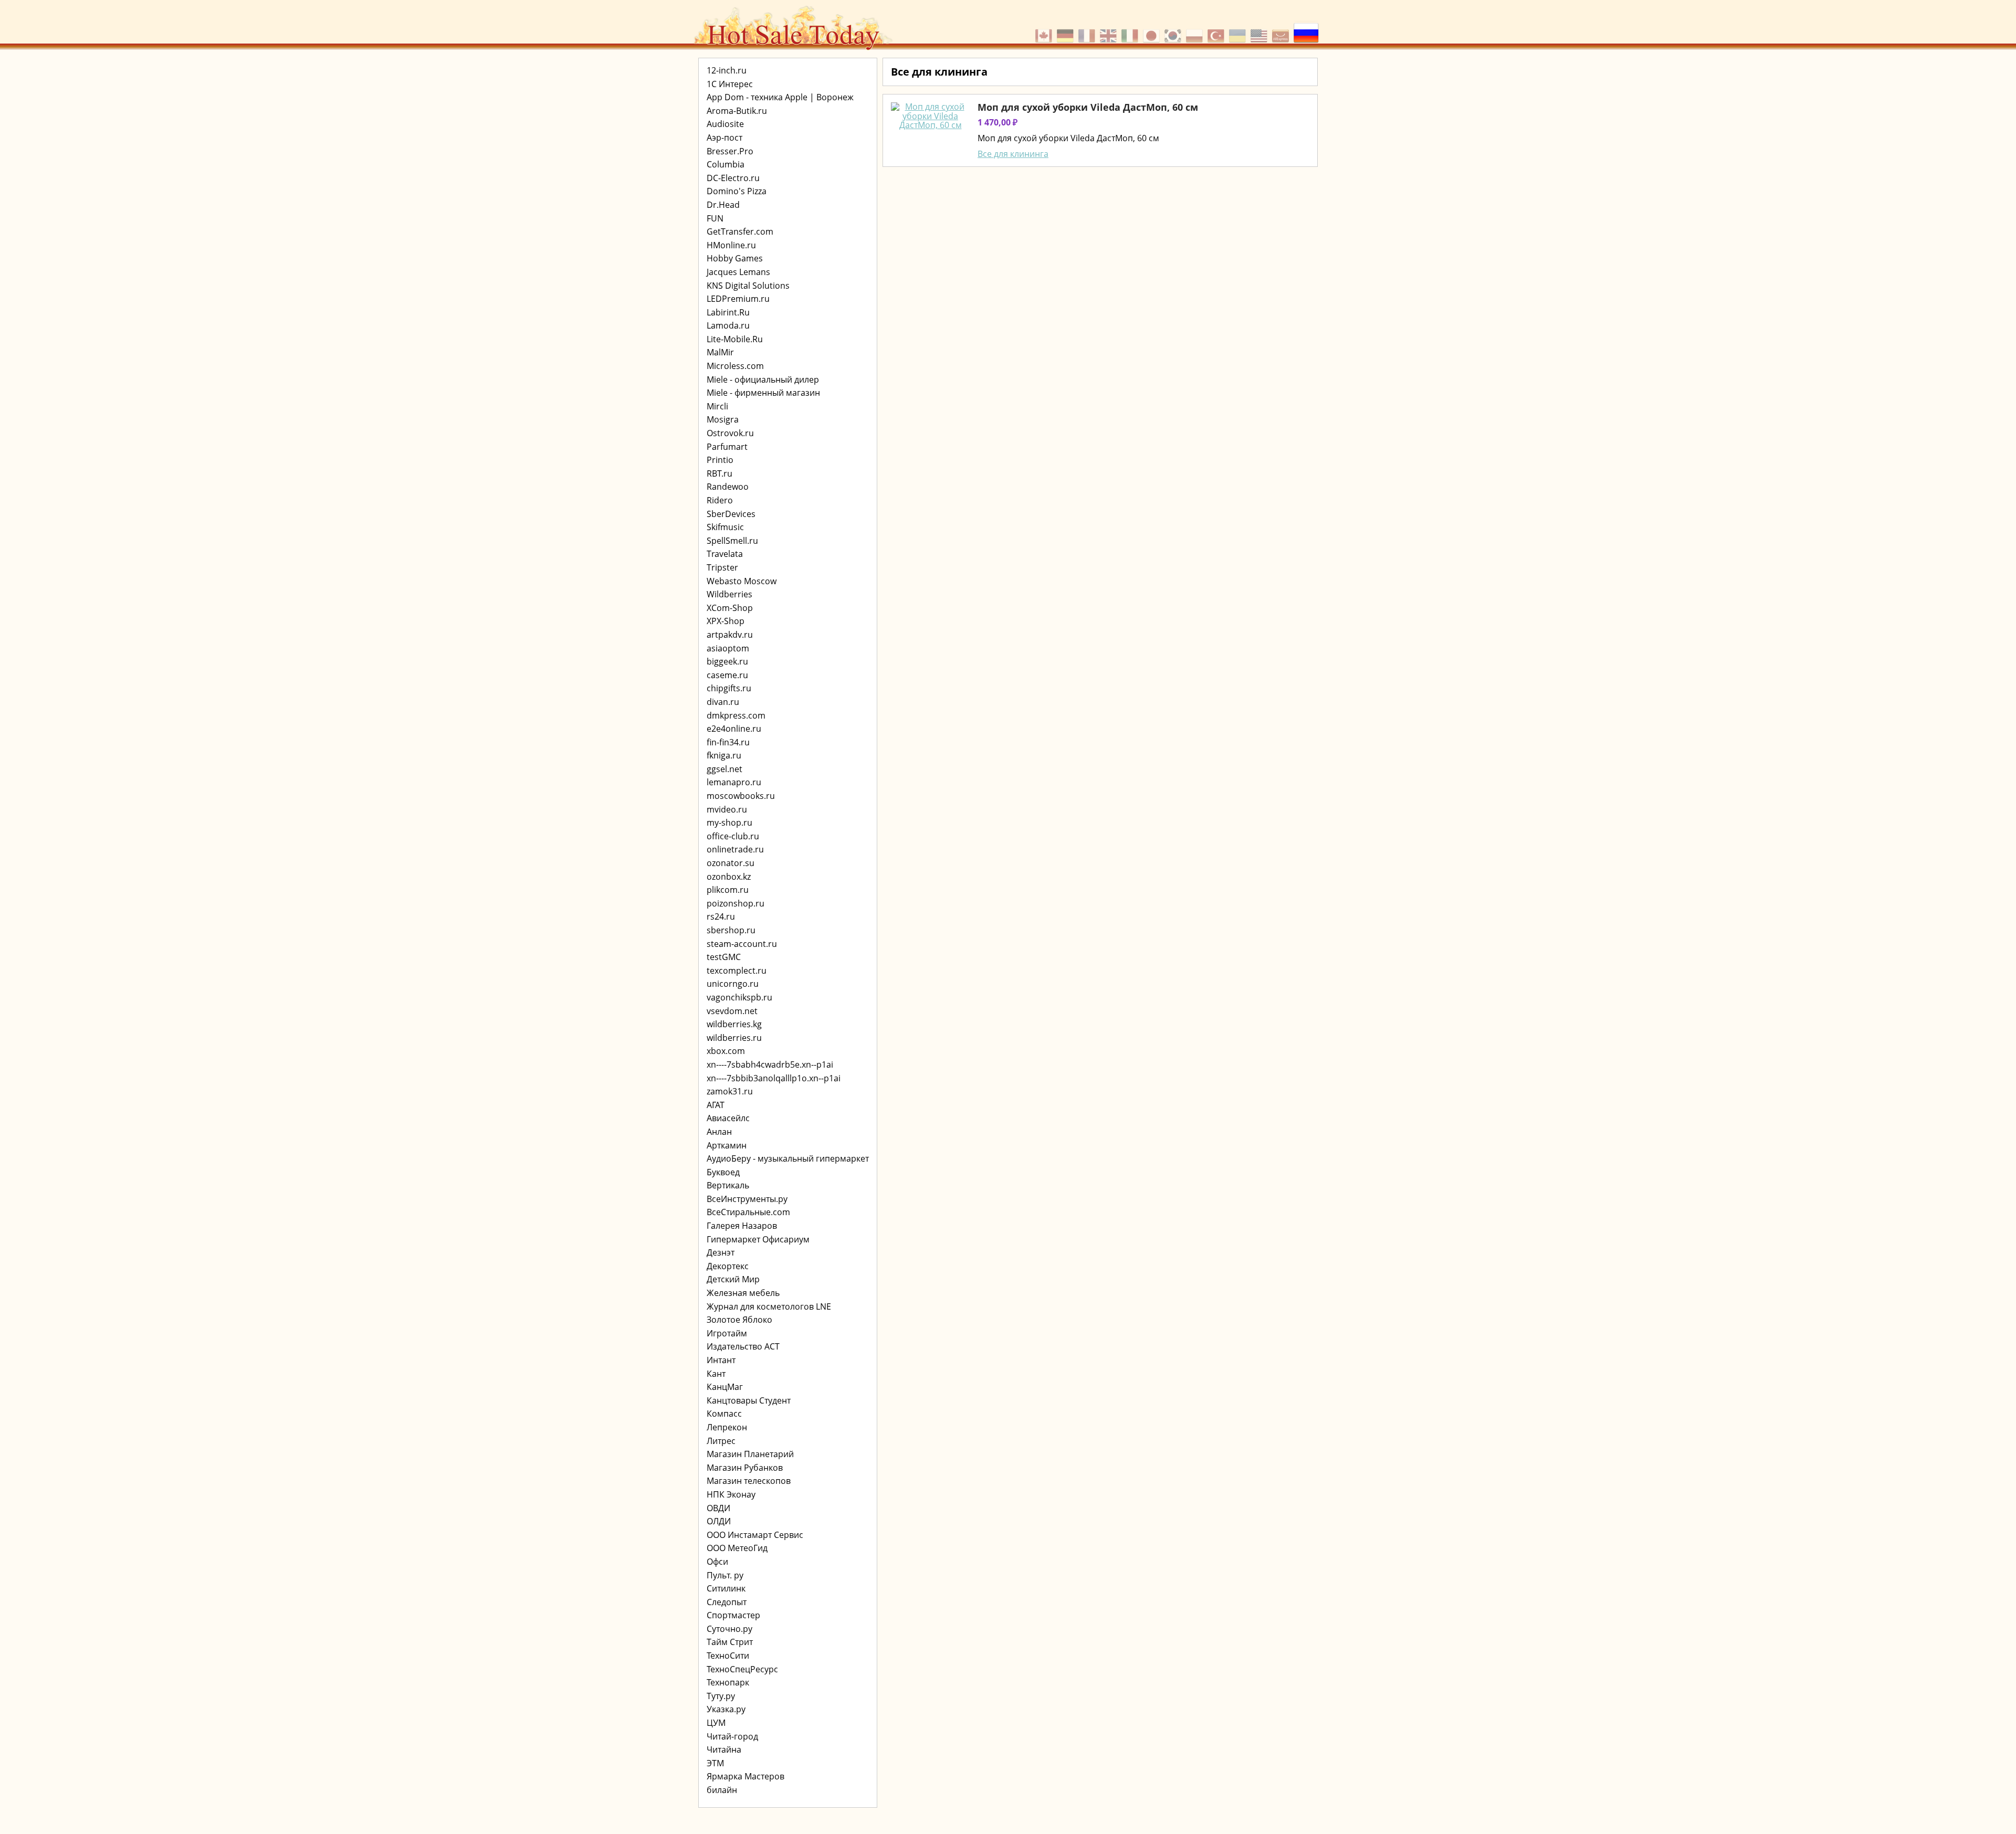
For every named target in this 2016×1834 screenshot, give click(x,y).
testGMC (724, 957)
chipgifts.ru (729, 688)
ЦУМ (716, 1723)
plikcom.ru (728, 890)
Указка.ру (726, 1709)
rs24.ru (721, 916)
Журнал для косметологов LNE (769, 1306)
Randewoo (728, 487)
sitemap (893, 179)
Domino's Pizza (737, 191)
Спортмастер (733, 1615)
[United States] (1260, 30)
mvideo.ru (727, 809)
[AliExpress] (1282, 30)
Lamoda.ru (728, 325)
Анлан (719, 1132)
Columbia (726, 164)
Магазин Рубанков (745, 1468)
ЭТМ (715, 1763)
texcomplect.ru (737, 971)
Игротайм (727, 1333)
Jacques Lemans (738, 272)
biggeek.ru (727, 661)
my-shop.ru (729, 823)
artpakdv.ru (730, 635)
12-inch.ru (727, 70)
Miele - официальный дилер (763, 380)
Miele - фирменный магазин (763, 393)
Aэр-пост (724, 138)
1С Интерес (730, 84)
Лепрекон (727, 1427)
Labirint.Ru (728, 312)
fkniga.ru (724, 755)
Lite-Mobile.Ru (735, 339)
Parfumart (727, 447)
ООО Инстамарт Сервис (755, 1535)
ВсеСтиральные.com (748, 1212)
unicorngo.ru (733, 984)
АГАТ (716, 1105)
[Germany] (1067, 30)
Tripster (722, 567)
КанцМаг (725, 1387)
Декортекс (728, 1266)
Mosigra (723, 419)
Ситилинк (726, 1588)
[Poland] (1196, 30)
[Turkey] (1217, 30)
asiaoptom (728, 648)
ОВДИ (718, 1508)
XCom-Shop (730, 608)
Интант (721, 1360)
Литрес (721, 1441)
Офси (717, 1562)
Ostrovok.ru (730, 433)
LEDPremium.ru (738, 299)
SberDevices (731, 514)
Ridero (720, 500)
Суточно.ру (729, 1629)
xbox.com (726, 1051)
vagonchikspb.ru (739, 997)
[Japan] (1153, 30)
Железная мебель (743, 1293)
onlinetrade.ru (735, 849)
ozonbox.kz (729, 877)
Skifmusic (725, 527)
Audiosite (725, 124)
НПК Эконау (731, 1494)
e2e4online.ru (734, 729)
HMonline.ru (731, 245)
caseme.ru (727, 675)
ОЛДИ (719, 1521)
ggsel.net (724, 769)
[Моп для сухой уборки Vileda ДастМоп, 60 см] (930, 116)
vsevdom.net (732, 1011)
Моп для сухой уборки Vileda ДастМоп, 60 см (1088, 107)
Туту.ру (721, 1696)
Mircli (717, 406)
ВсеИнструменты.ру (747, 1199)
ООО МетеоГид (737, 1548)
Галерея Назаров (742, 1226)
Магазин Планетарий (750, 1454)
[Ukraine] (1239, 30)
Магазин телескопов (749, 1481)
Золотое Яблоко (739, 1320)
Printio (720, 460)
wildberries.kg (734, 1024)
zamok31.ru (730, 1091)
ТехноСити (728, 1656)
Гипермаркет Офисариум (758, 1239)
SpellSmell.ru (732, 541)
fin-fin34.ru (728, 742)
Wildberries (729, 594)
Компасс (724, 1414)
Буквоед (723, 1172)
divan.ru (723, 702)
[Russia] (1306, 30)
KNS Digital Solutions (748, 286)
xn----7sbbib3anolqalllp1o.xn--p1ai (774, 1078)
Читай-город (732, 1736)
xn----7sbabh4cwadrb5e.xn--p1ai (770, 1064)
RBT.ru (720, 473)
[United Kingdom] (1110, 30)
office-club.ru (733, 836)
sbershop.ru (731, 930)
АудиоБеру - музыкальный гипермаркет (788, 1158)
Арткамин (727, 1145)
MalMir (720, 352)
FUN (715, 218)
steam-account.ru (742, 944)
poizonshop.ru (736, 903)
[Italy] (1131, 30)
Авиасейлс (728, 1118)
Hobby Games (735, 258)
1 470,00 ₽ (997, 122)
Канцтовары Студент (749, 1400)
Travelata (725, 554)
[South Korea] (1174, 30)
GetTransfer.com (740, 231)
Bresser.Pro (730, 151)
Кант (716, 1374)
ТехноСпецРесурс (742, 1669)
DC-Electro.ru (733, 178)
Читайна (724, 1749)
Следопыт (727, 1602)
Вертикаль (728, 1185)
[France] (1088, 30)
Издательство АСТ (743, 1346)
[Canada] (1045, 30)
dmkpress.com (736, 715)
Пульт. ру (725, 1575)
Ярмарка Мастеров (745, 1776)
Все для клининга (1013, 154)
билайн (722, 1790)
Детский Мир (733, 1279)
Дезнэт (721, 1252)
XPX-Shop (726, 621)
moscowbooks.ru (741, 796)
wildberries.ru (734, 1038)
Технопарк (728, 1682)
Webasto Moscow (742, 581)
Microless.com (735, 366)
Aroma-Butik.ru (737, 111)
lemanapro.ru (734, 782)
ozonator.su (731, 863)
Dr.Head (723, 205)
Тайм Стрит (730, 1642)
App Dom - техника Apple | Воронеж (780, 97)
